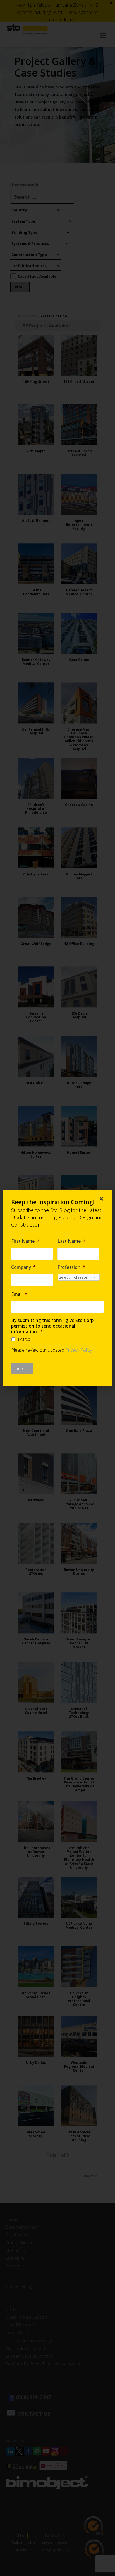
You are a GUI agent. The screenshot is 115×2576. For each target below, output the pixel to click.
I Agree (24, 1339)
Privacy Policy (79, 1350)
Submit (22, 1368)
